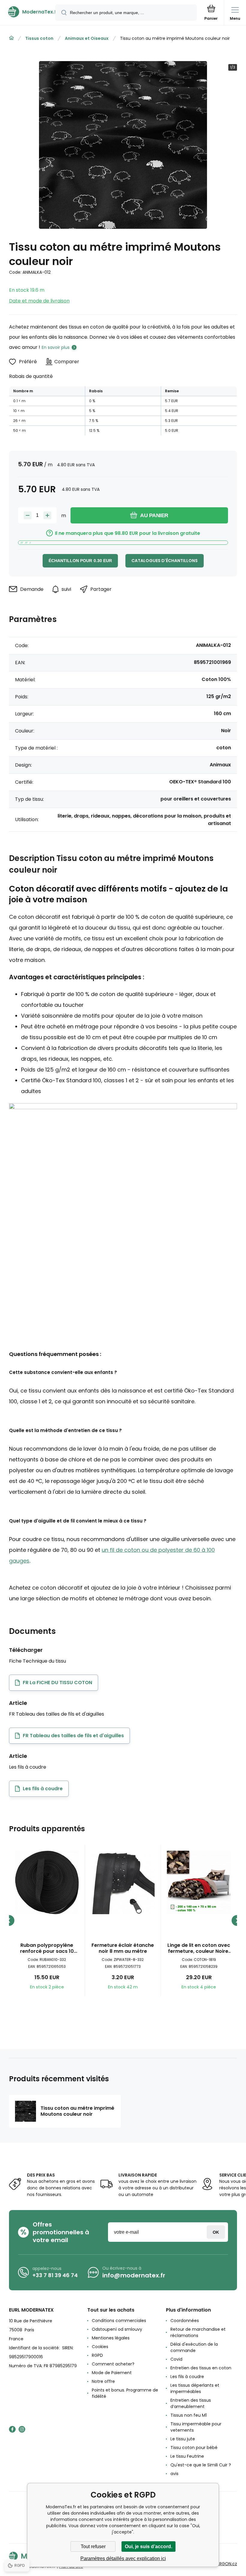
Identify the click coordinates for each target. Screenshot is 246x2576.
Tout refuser (93, 2547)
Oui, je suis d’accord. (148, 2547)
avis (174, 2474)
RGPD (97, 2355)
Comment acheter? (113, 2364)
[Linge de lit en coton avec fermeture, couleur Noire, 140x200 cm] (199, 1882)
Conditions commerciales (119, 2321)
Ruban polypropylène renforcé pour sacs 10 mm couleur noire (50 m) (47, 1948)
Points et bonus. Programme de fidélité (125, 2393)
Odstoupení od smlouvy (117, 2329)
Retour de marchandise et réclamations (198, 2332)
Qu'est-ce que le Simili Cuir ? (201, 2465)
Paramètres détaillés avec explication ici (123, 2558)
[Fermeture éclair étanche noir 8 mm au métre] (123, 1882)
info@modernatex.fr (134, 2275)
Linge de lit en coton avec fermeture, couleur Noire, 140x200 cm (199, 1948)
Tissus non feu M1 (189, 2415)
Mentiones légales (111, 2338)
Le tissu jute (183, 2439)
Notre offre (103, 2381)
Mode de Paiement (112, 2373)
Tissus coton (39, 38)
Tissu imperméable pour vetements (196, 2427)
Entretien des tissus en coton (201, 2368)
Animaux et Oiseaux (87, 38)
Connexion (216, 2232)
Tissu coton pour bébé (194, 2448)
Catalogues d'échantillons (165, 561)
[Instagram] (22, 2429)
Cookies (100, 2347)
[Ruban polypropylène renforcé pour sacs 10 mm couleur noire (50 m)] (47, 1882)
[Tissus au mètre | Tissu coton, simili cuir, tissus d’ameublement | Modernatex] (11, 38)
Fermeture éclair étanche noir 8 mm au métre (123, 1948)
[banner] (28, 12)
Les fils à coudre (187, 2377)
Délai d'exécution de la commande (194, 2347)
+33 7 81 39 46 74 (55, 2275)
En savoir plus (56, 347)
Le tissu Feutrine (187, 2456)
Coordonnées (185, 2321)
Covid (176, 2359)
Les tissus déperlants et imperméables (195, 2388)
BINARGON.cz (224, 2564)
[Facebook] (12, 2429)
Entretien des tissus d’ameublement (191, 2403)
